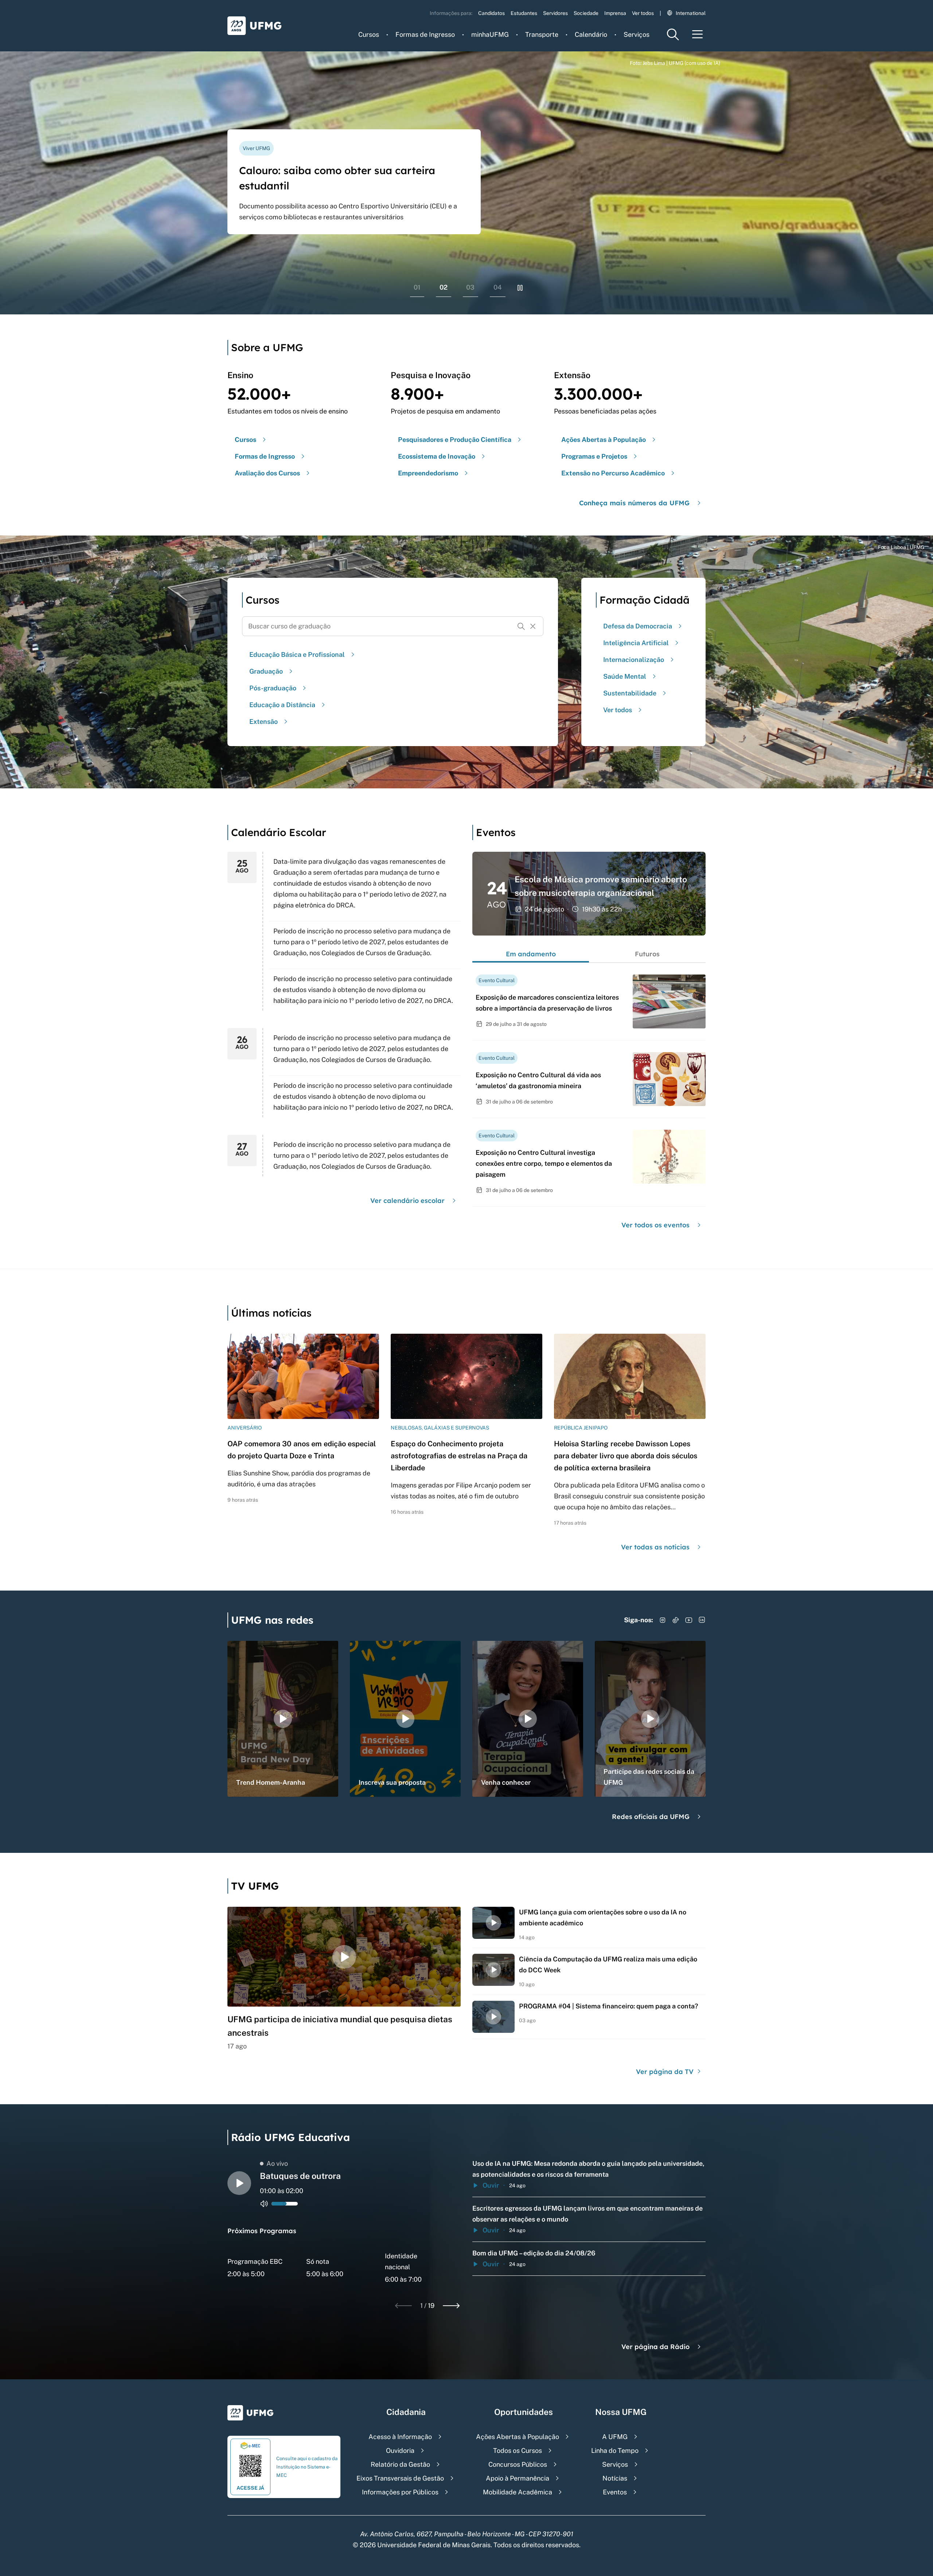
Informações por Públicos (400, 2492)
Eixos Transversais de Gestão (400, 2478)
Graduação (266, 671)
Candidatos (491, 13)
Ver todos (643, 13)
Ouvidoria (400, 2450)
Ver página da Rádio (655, 2347)
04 (498, 287)
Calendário (591, 34)
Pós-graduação (273, 688)
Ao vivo (277, 2163)
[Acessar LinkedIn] (702, 1620)
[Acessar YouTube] (689, 1620)
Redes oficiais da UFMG (651, 1817)
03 (470, 287)
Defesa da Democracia (638, 626)
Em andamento (531, 954)
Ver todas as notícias (655, 1547)
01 (417, 287)
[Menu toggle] (698, 34)
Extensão (263, 722)
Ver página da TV (666, 2072)
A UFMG (615, 2437)
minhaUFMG (490, 34)
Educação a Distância (282, 705)
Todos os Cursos (518, 2450)
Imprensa (615, 13)
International (691, 13)
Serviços (637, 34)
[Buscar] (521, 626)
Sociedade (586, 13)
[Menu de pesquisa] (673, 34)
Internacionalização (634, 660)
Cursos (369, 34)
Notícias (615, 2478)
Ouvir (491, 2185)
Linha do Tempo (615, 2450)
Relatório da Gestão (400, 2464)
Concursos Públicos (518, 2464)
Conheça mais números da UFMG (634, 503)
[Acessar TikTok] (676, 1620)
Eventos (615, 2492)
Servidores (555, 13)
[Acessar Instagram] (663, 1620)
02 (444, 287)
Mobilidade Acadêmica (518, 2492)
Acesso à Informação (400, 2437)
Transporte (542, 34)
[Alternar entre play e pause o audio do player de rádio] (239, 2183)
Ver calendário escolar (407, 1201)
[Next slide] (451, 2306)
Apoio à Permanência (518, 2478)
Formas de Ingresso (425, 34)
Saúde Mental (625, 676)
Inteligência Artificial (636, 643)
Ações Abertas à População (518, 2437)
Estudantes (524, 13)
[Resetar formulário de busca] (533, 626)
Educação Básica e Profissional (297, 654)
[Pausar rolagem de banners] (520, 288)
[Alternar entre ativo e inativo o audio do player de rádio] (264, 2204)
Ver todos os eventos (655, 1225)
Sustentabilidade (630, 693)
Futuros (647, 954)
